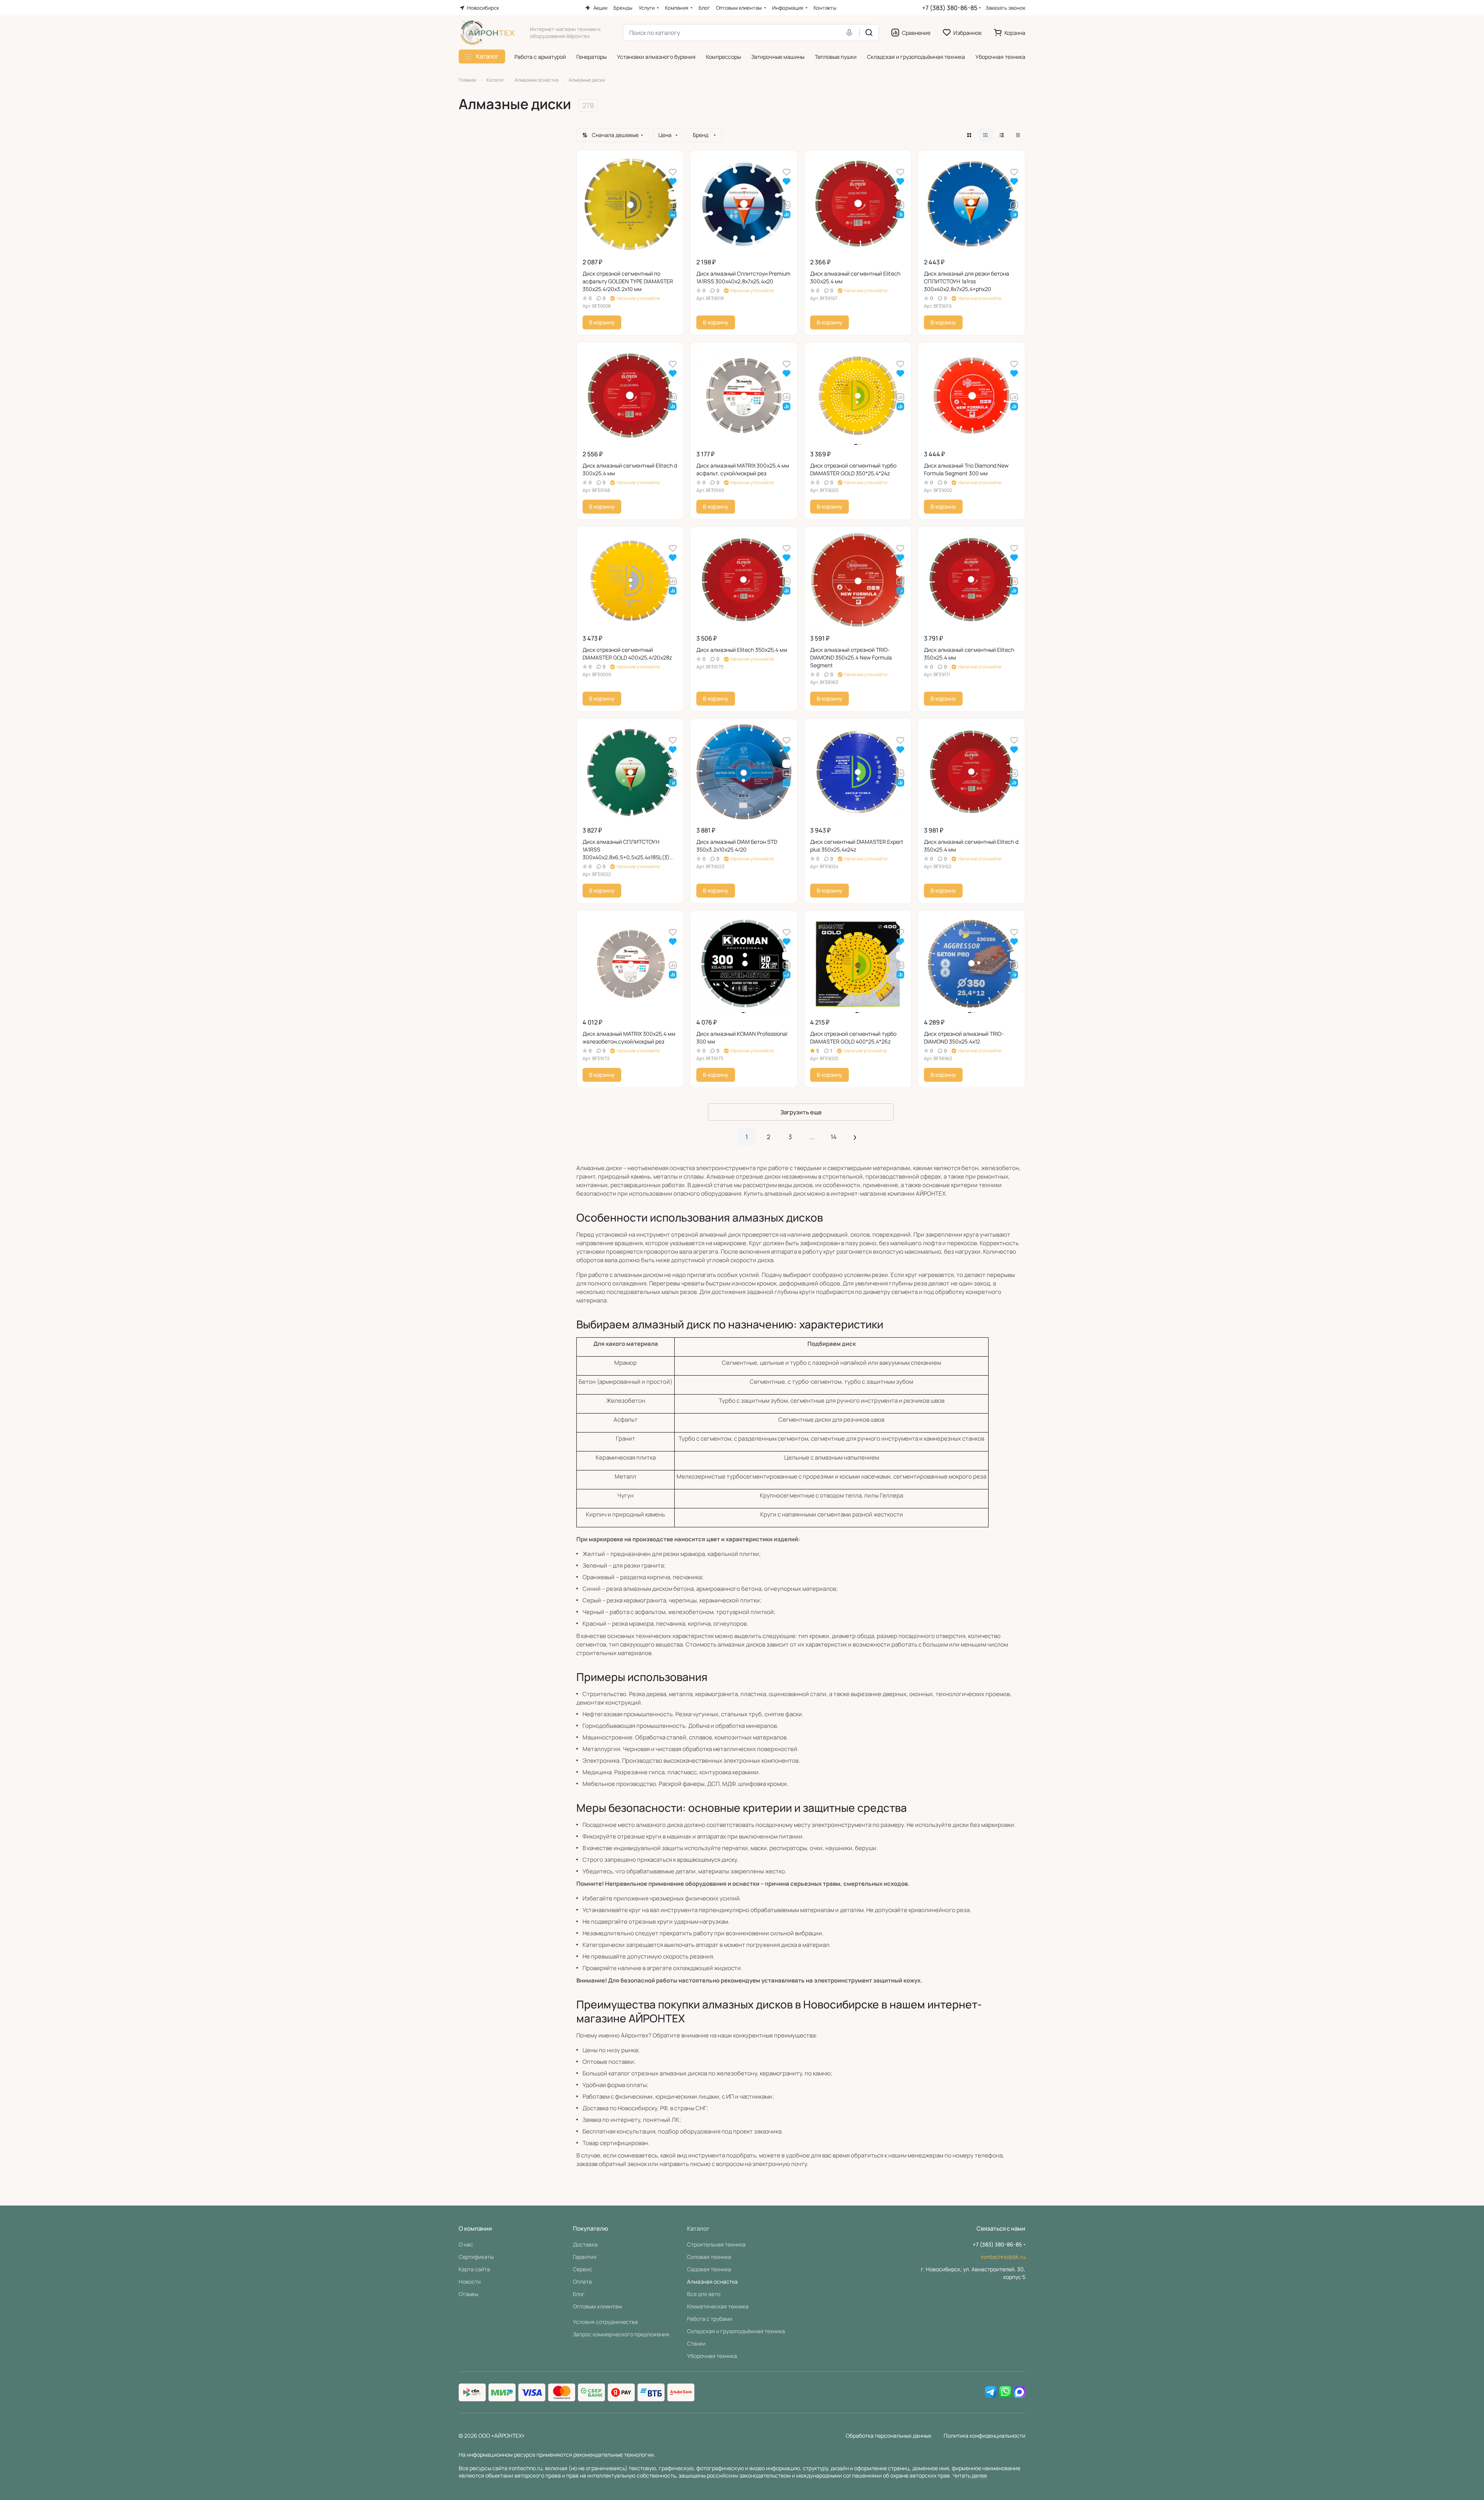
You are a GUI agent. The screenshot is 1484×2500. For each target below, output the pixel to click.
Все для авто (704, 2294)
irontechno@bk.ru (1003, 2257)
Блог (579, 2294)
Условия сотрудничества (605, 2322)
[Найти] (869, 33)
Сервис (583, 2269)
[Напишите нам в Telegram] (991, 2392)
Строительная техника (716, 2244)
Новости (470, 2282)
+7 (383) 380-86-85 (950, 8)
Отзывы (468, 2294)
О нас (466, 2244)
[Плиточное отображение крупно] (969, 135)
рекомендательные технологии (613, 2455)
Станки (696, 2343)
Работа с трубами (710, 2319)
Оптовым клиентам (597, 2306)
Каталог (698, 2228)
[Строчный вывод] (1002, 135)
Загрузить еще (801, 1112)
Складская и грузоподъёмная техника (736, 2331)
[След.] (855, 1137)
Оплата (582, 2282)
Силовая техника (709, 2257)
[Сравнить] (673, 205)
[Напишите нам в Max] (1020, 2392)
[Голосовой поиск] (851, 33)
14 (834, 1137)
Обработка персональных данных (889, 2436)
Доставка (585, 2244)
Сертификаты (476, 2257)
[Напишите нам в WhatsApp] (1005, 2392)
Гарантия (585, 2257)
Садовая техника (709, 2269)
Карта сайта (474, 2269)
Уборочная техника (712, 2356)
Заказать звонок (1005, 8)
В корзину (602, 322)
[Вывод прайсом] (1018, 135)
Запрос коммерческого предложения (621, 2334)
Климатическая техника (718, 2306)
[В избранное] (673, 172)
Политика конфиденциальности (984, 2436)
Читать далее (970, 2475)
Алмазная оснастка (712, 2282)
